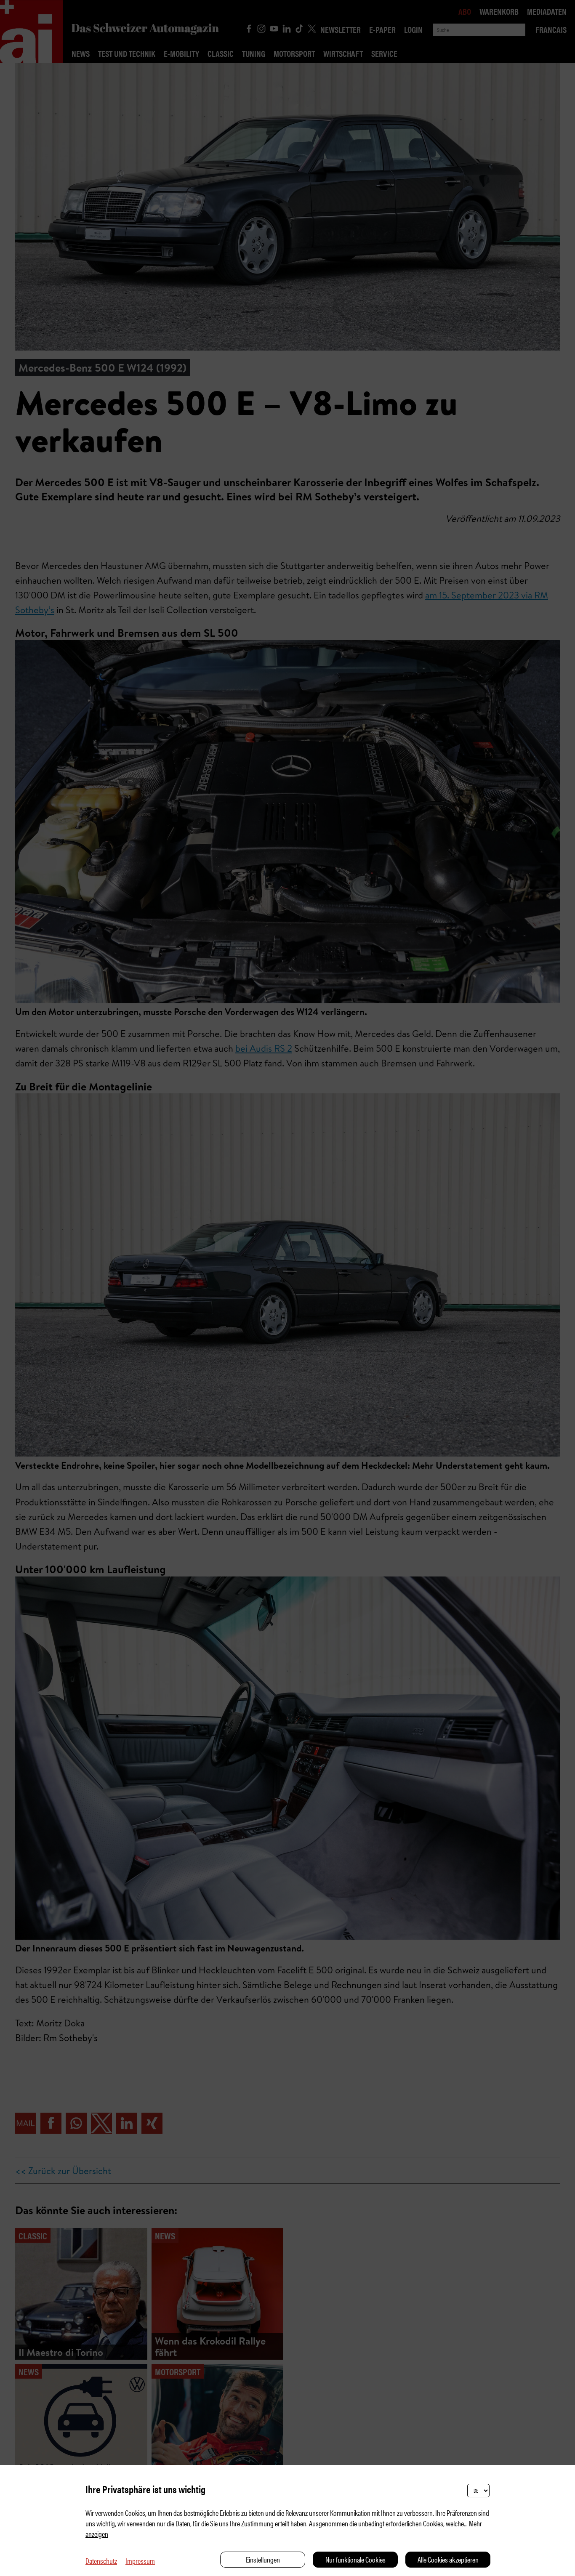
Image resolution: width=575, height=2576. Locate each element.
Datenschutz (101, 2561)
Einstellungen (263, 2559)
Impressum (140, 2561)
